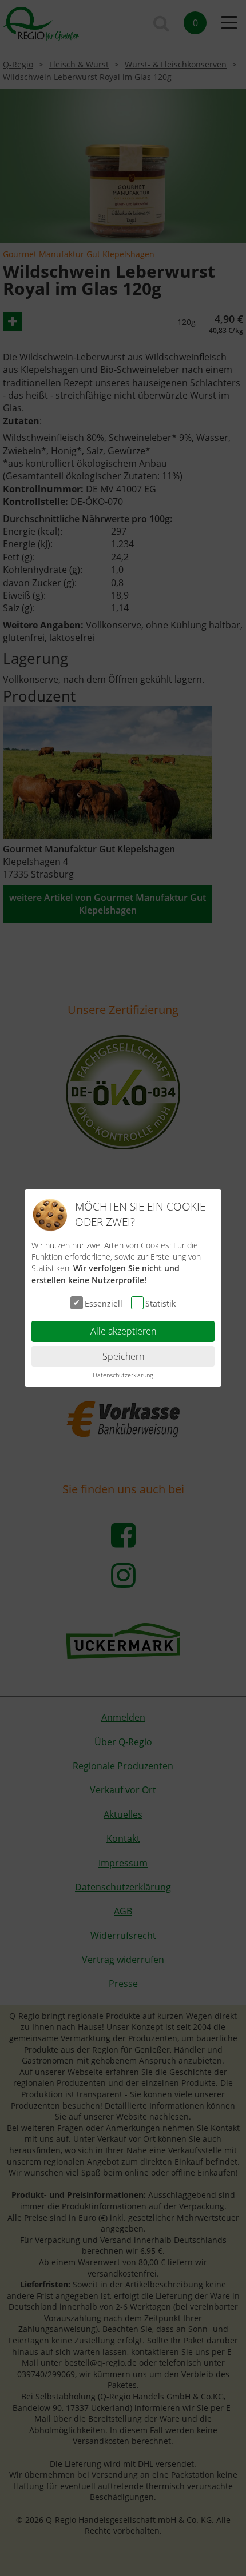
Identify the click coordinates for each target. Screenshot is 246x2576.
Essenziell (104, 1303)
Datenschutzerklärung (123, 1375)
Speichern (123, 1356)
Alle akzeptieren (123, 1331)
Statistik (160, 1303)
